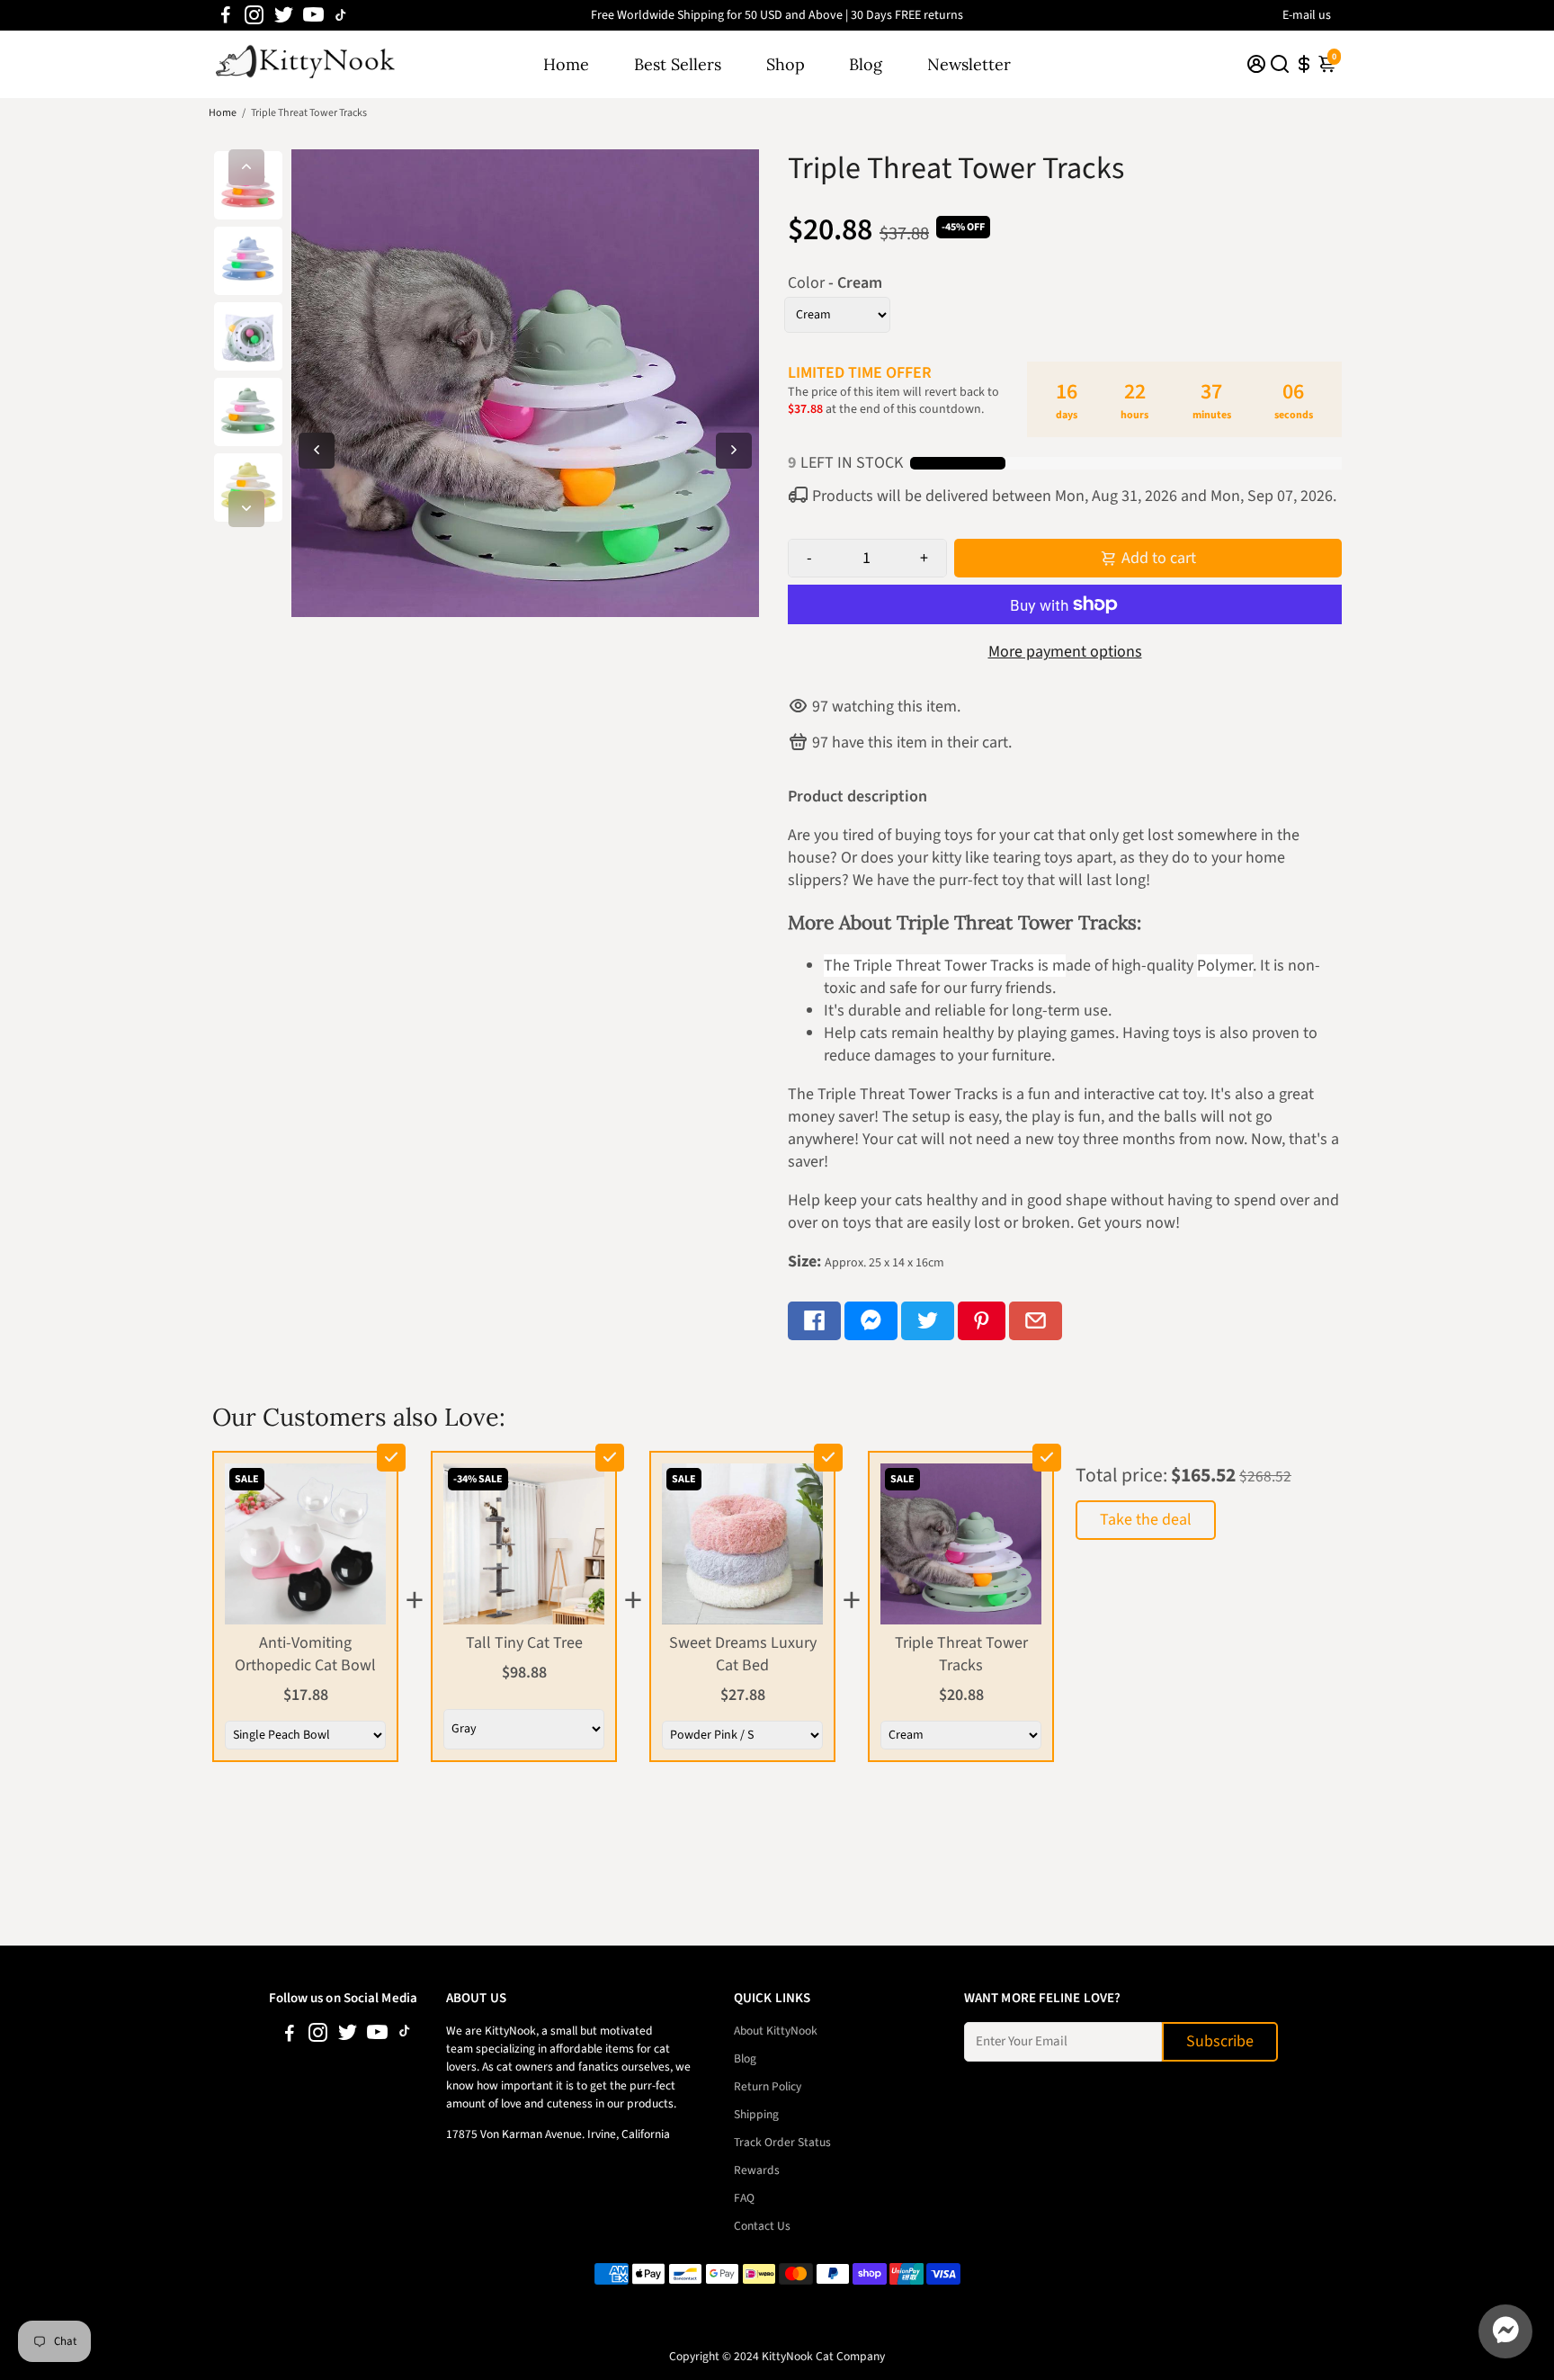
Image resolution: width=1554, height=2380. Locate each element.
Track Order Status (782, 2142)
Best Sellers (678, 64)
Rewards (757, 2170)
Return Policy (768, 2086)
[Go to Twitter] (284, 15)
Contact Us (762, 2226)
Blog (866, 64)
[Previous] (246, 167)
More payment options (1065, 652)
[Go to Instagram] (254, 15)
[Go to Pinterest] (982, 1321)
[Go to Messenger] (871, 1321)
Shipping (756, 2114)
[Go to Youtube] (313, 15)
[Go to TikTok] (341, 15)
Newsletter (969, 64)
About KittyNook (776, 2031)
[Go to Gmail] (1036, 1321)
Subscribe (1220, 2041)
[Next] (246, 509)
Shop (786, 64)
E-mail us (1307, 15)
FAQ (744, 2198)
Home (566, 64)
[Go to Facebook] (226, 15)
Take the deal (1146, 1520)
